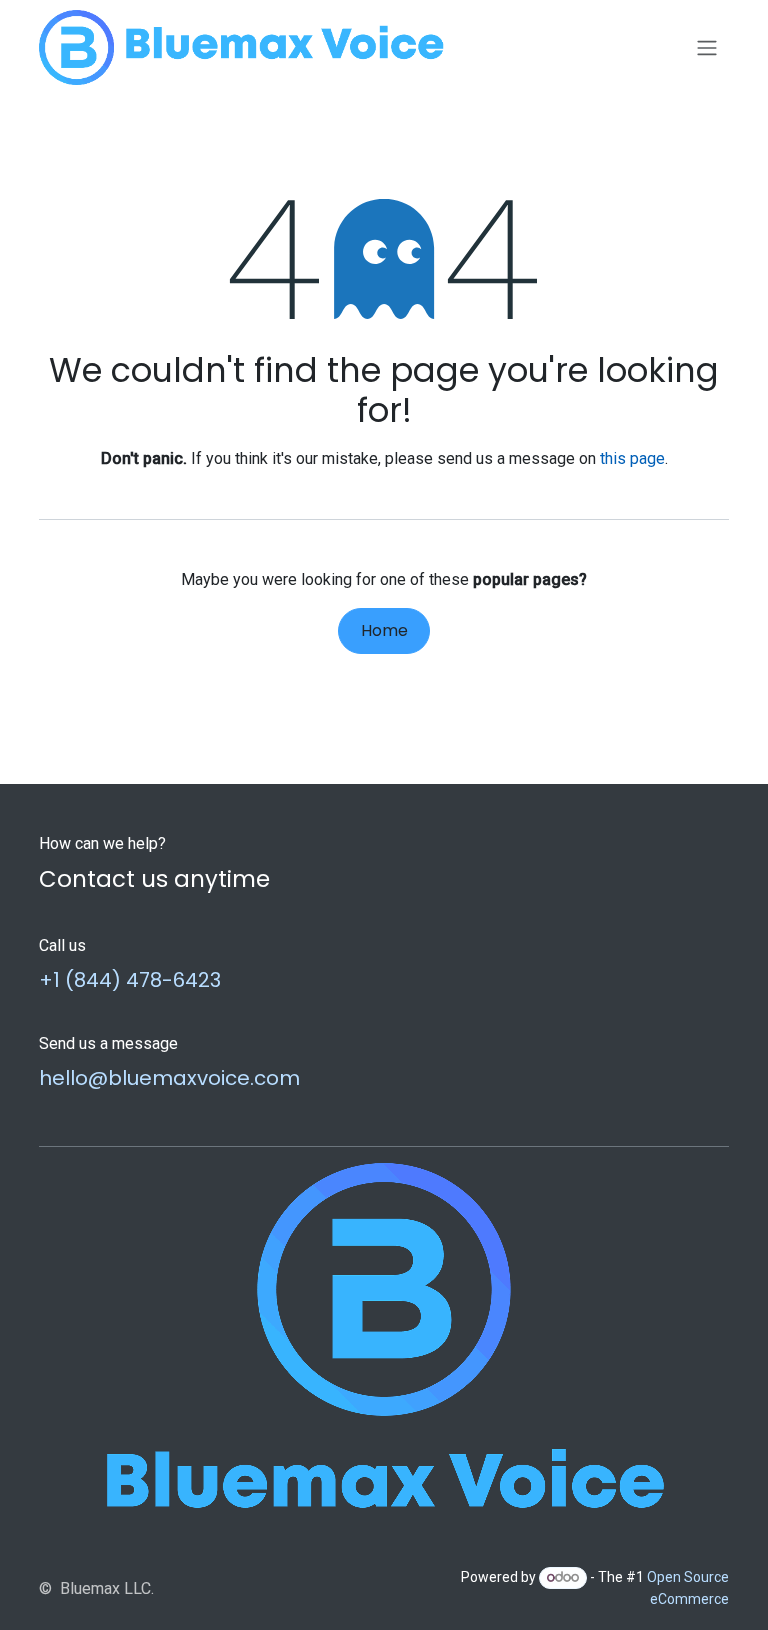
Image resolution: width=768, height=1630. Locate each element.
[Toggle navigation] (707, 47)
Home (384, 630)
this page (632, 458)
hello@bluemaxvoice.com (169, 1078)
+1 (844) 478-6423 (130, 980)
